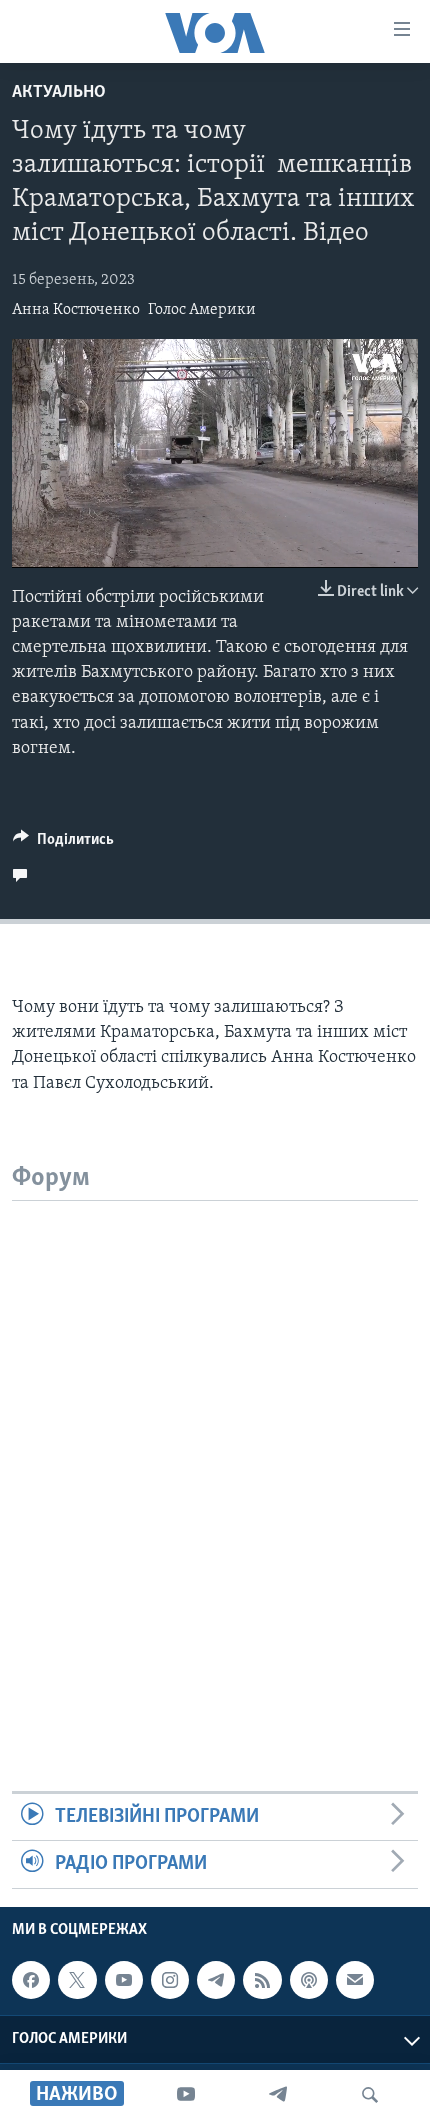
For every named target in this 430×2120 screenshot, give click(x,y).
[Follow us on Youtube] (124, 1980)
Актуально (59, 93)
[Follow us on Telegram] (216, 1980)
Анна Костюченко (76, 310)
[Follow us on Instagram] (170, 1980)
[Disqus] (215, 1451)
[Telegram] (278, 2095)
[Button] (63, 844)
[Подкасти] (309, 1980)
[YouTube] (186, 2095)
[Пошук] (370, 2095)
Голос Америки (202, 310)
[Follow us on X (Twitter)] (77, 1980)
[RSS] (262, 1980)
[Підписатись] (355, 1980)
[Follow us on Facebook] (31, 1980)
